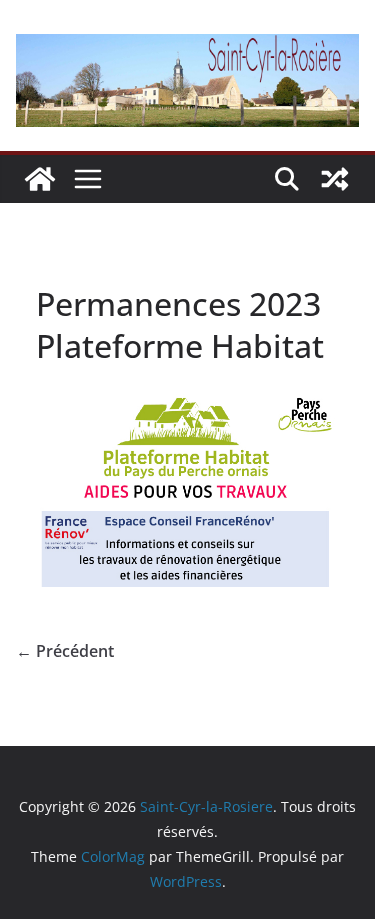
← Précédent (65, 651)
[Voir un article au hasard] (335, 179)
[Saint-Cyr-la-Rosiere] (40, 179)
